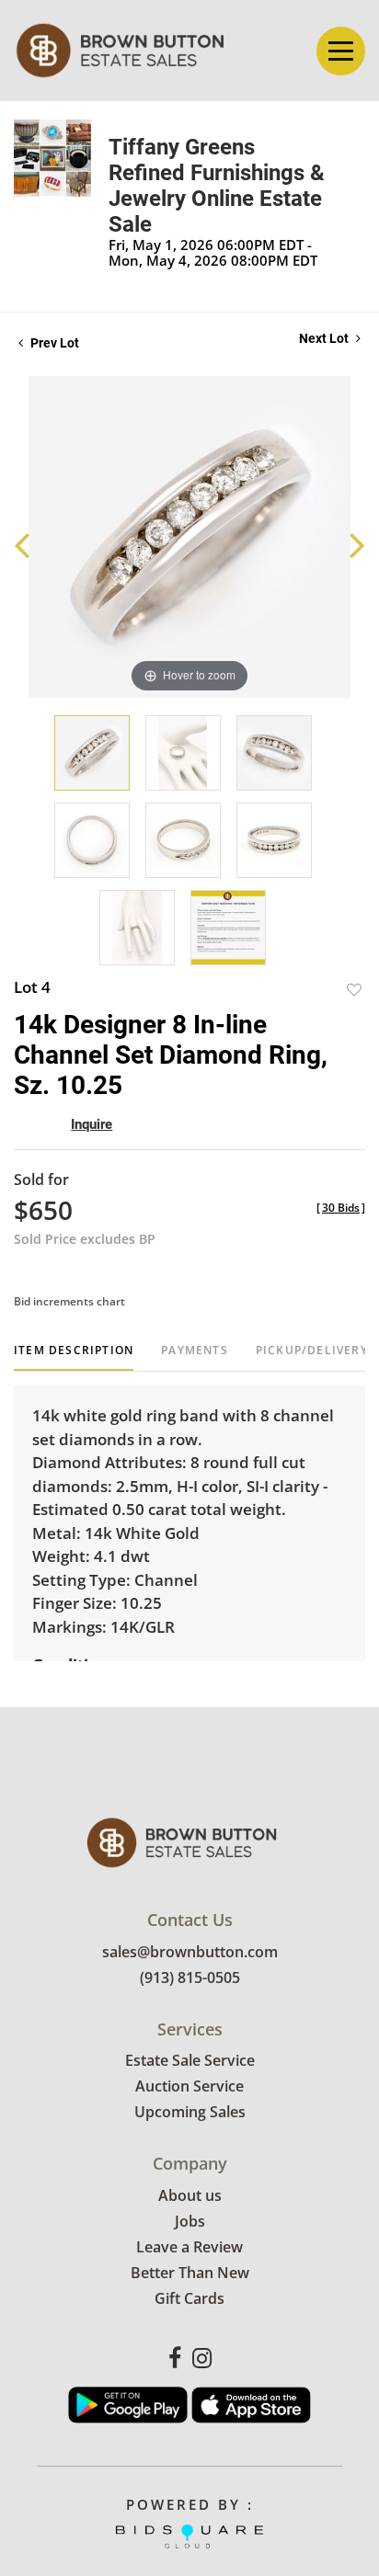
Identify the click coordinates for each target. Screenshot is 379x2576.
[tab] (74, 1357)
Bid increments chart (69, 1301)
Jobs (190, 2221)
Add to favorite (354, 990)
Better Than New (190, 2273)
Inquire (92, 1124)
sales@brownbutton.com (190, 1952)
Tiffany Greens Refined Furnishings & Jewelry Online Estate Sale (217, 186)
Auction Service (189, 2086)
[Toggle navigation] (341, 51)
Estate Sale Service (190, 2060)
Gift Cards (189, 2298)
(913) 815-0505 (190, 1978)
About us (190, 2195)
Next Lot (325, 338)
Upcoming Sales (190, 2112)
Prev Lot (53, 343)
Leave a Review (189, 2247)
